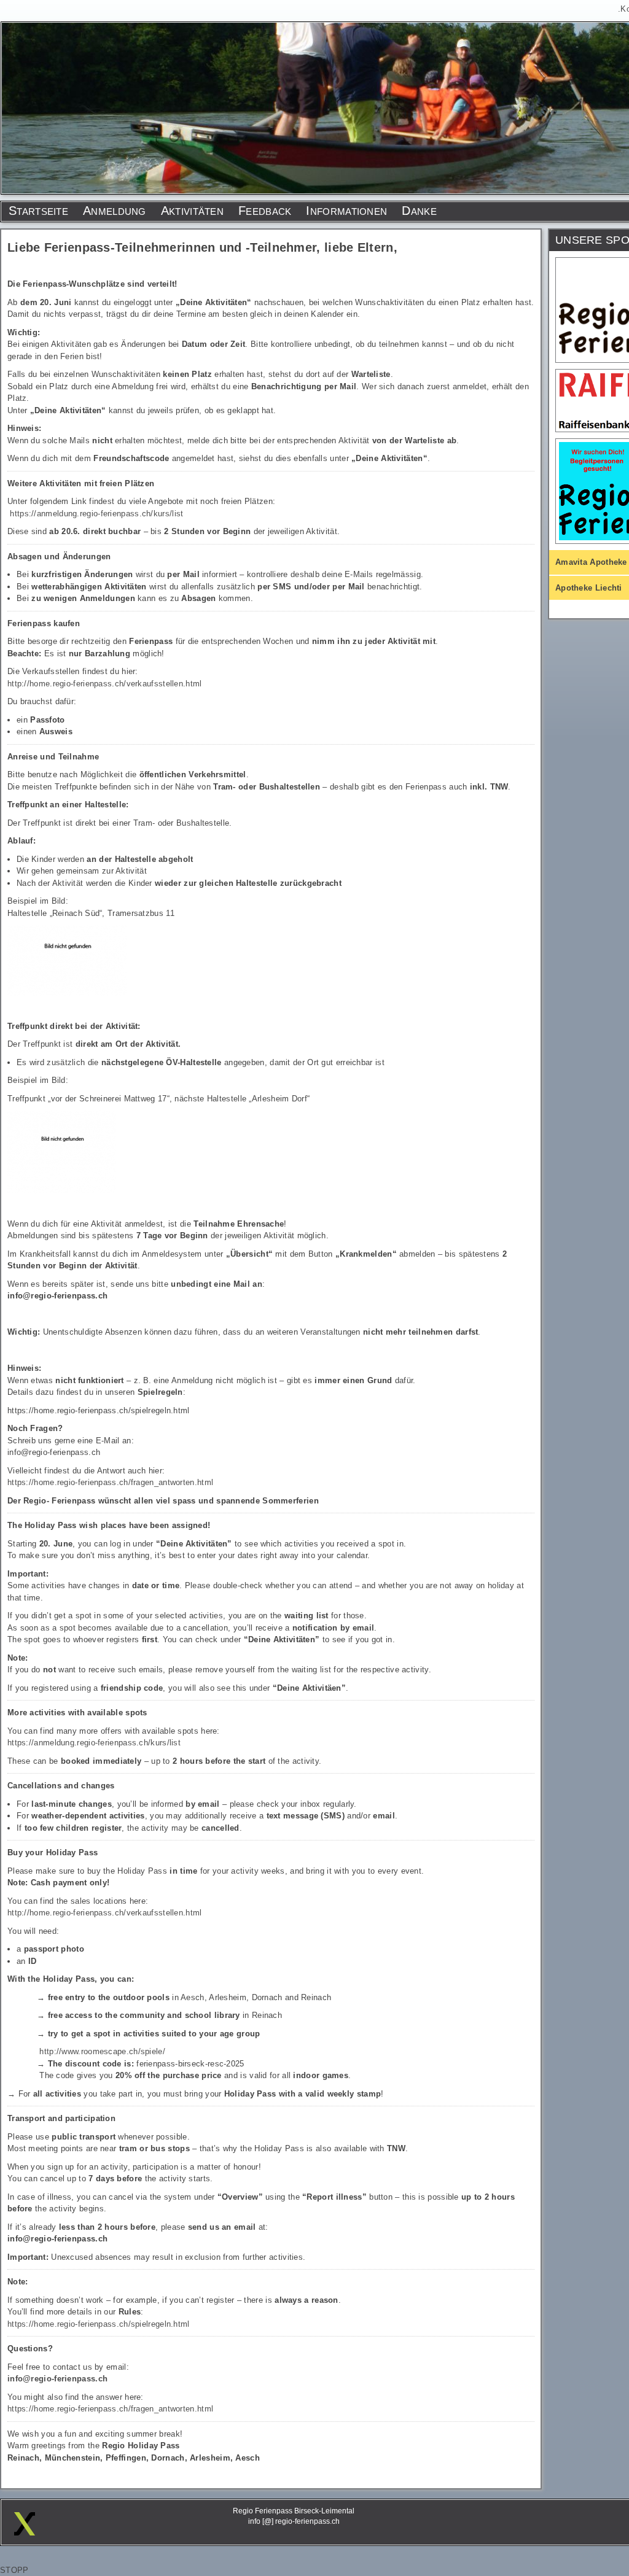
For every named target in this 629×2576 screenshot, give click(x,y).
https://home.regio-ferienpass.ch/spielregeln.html (99, 2324)
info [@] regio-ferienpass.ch (294, 2521)
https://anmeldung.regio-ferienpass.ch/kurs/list (96, 514)
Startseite (38, 211)
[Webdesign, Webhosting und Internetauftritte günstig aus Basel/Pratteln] (25, 2533)
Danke (419, 211)
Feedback (265, 211)
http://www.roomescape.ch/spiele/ (102, 2051)
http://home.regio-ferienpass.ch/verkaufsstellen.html (105, 684)
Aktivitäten (192, 211)
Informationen (346, 211)
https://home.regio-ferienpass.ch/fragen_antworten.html (110, 1482)
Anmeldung (115, 211)
